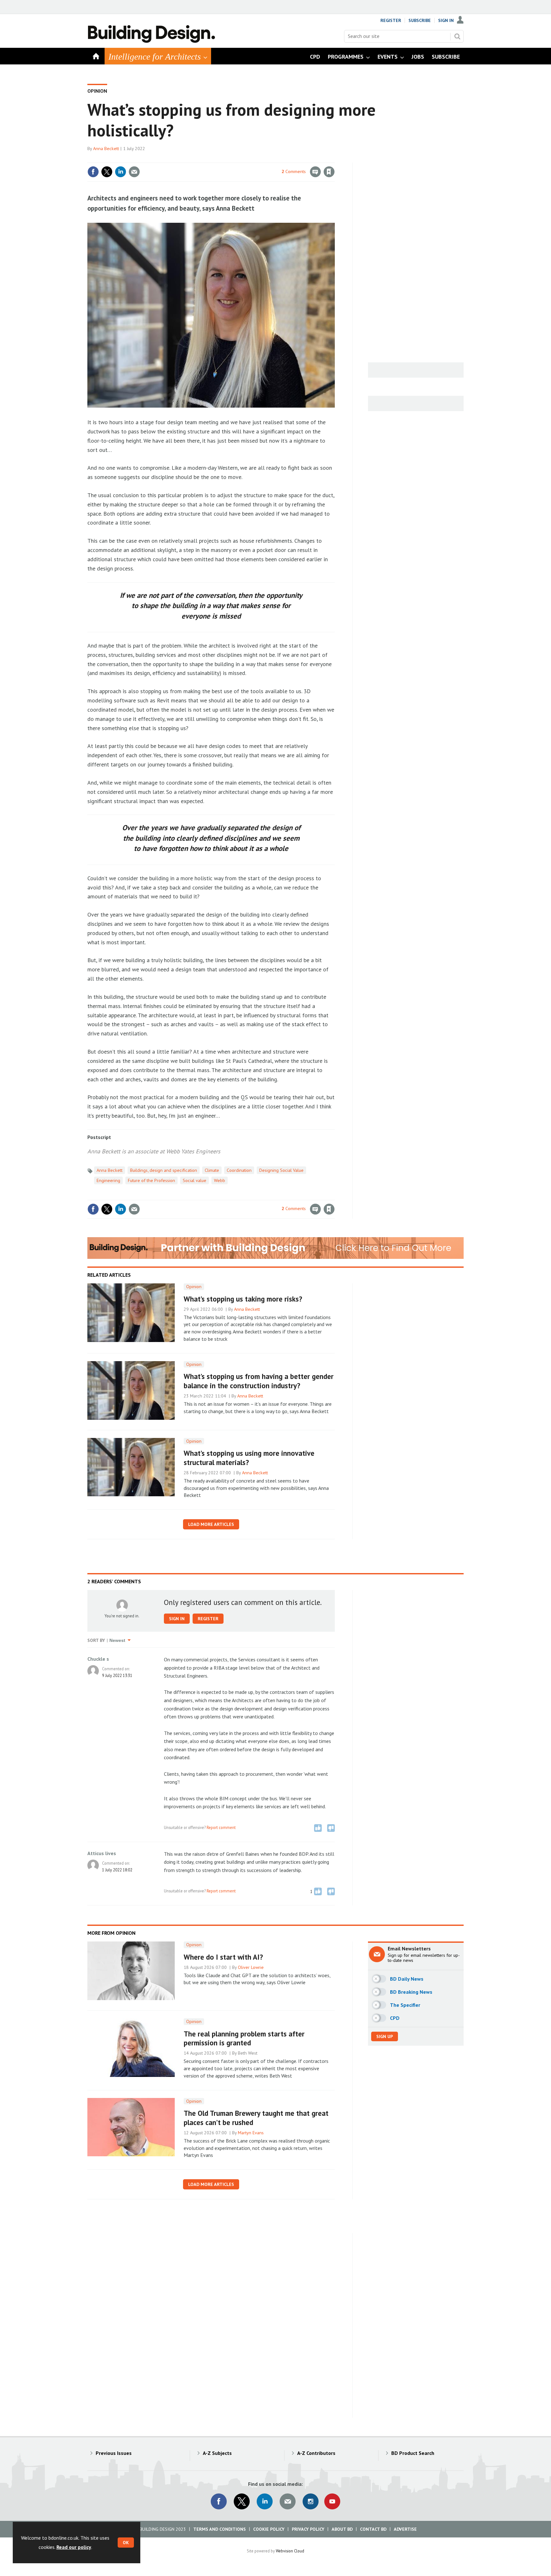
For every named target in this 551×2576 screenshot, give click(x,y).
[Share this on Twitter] (107, 172)
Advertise (405, 2529)
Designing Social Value (281, 1170)
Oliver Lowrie (251, 1967)
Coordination (239, 1170)
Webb (220, 1180)
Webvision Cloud (290, 2551)
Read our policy (74, 2547)
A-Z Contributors (316, 2453)
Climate (212, 1170)
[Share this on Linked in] (121, 172)
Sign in (254, 159)
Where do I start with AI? (223, 1957)
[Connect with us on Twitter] (242, 2501)
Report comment (221, 1827)
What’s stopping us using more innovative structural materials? (249, 1458)
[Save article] (329, 172)
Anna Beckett (106, 149)
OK (126, 2543)
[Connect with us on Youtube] (332, 2501)
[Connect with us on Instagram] (311, 2501)
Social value (195, 1180)
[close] (334, 159)
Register (391, 20)
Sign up (385, 2036)
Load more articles (211, 1524)
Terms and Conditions (220, 2529)
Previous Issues (114, 2453)
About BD (342, 2529)
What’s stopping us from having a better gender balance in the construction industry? (259, 1381)
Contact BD (373, 2529)
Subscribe (420, 20)
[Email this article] (134, 172)
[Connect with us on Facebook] (219, 2501)
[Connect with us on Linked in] (265, 2501)
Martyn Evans (251, 2133)
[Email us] (288, 2501)
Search (457, 36)
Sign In (446, 20)
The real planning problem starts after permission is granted (244, 2038)
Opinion (97, 91)
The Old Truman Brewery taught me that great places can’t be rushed (256, 2118)
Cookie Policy (269, 2529)
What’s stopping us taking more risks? (243, 1299)
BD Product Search (413, 2453)
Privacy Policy (308, 2529)
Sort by (96, 1640)
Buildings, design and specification (164, 1170)
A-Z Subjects (217, 2453)
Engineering (108, 1180)
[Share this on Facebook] (93, 172)
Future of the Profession (151, 1180)
